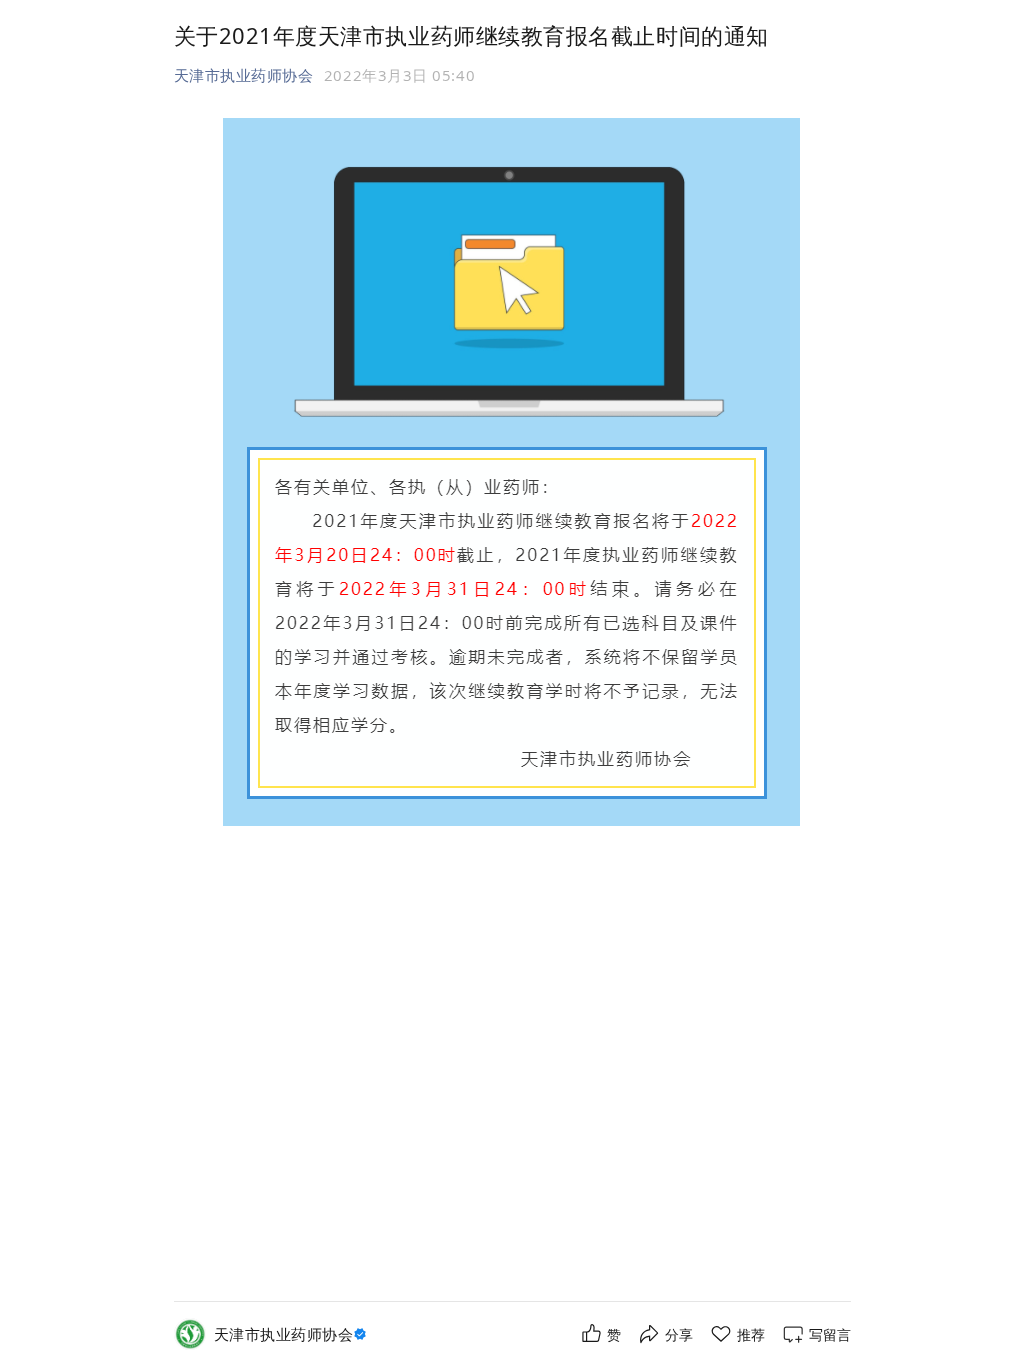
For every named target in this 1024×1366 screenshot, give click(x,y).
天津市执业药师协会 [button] (244, 75)
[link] (293, 1334)
